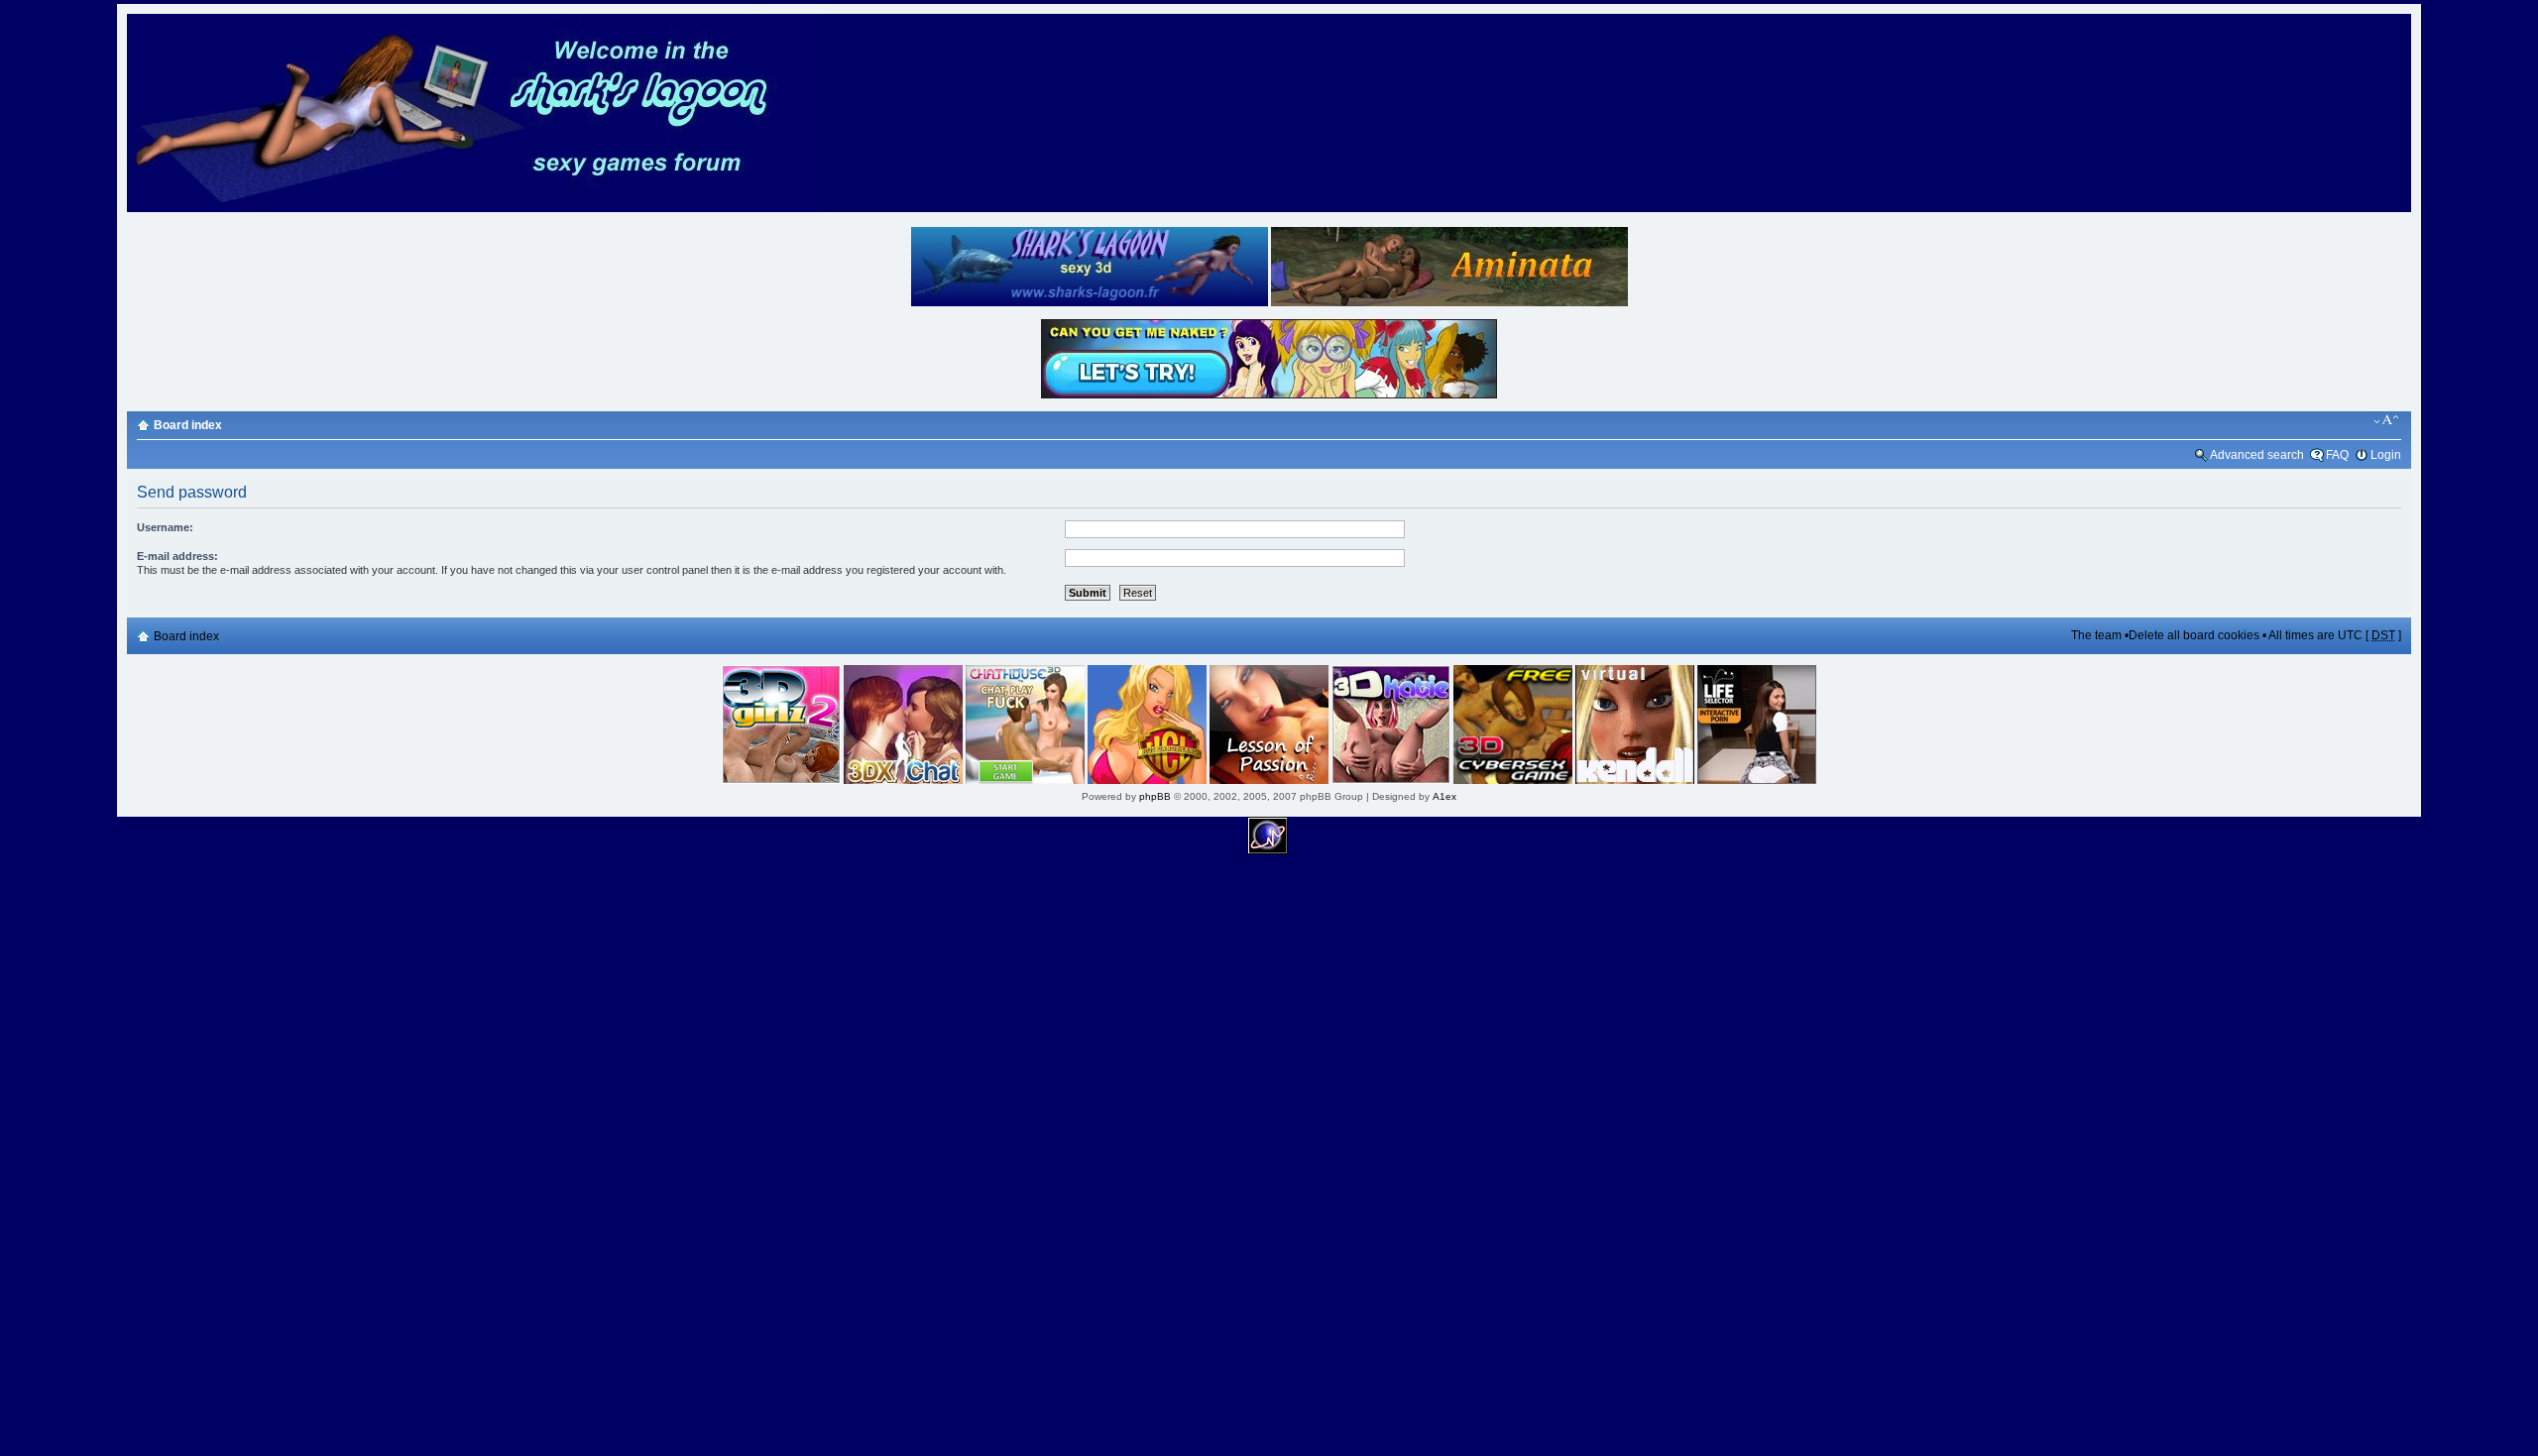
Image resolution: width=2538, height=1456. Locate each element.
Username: (165, 527)
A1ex (1444, 796)
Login (2386, 455)
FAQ (2337, 455)
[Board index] (474, 209)
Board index (188, 425)
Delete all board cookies (2194, 635)
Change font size (2387, 420)
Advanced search (2257, 455)
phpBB (1155, 796)
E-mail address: (177, 556)
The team (2096, 635)
